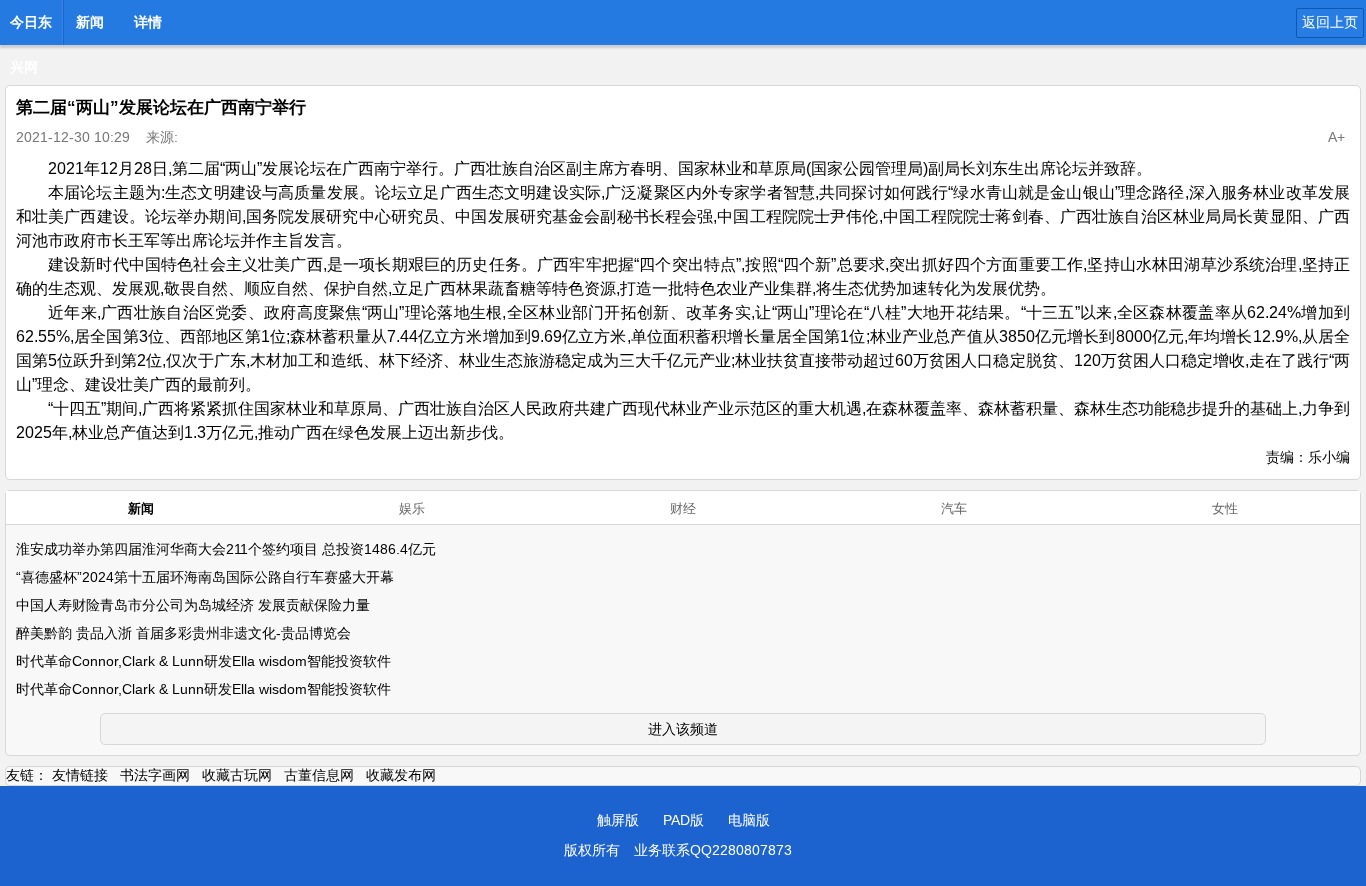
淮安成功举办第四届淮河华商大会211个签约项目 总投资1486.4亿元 (226, 549)
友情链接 (80, 775)
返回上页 (1330, 22)
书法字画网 (155, 775)
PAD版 (683, 820)
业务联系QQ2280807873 (713, 850)
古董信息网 (319, 775)
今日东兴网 (31, 28)
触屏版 (618, 820)
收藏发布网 (401, 775)
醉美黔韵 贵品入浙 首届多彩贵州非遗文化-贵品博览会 (183, 633)
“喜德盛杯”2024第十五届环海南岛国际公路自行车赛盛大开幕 (205, 577)
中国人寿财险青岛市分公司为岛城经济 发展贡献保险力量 (193, 605)
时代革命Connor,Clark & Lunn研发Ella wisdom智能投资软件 (203, 661)
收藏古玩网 (237, 775)
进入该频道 (683, 729)
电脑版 (749, 820)
